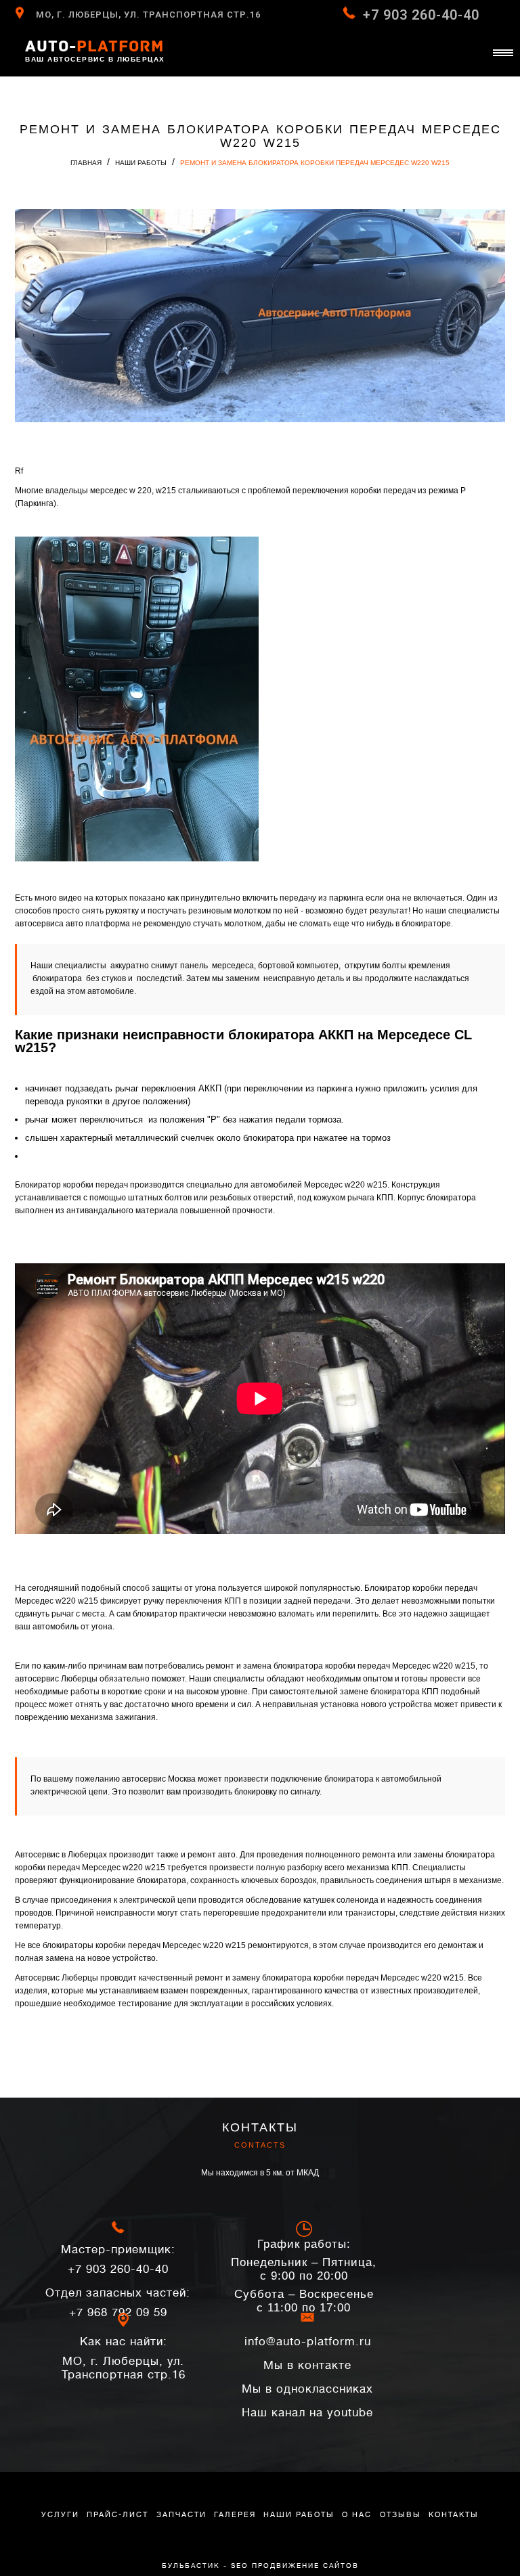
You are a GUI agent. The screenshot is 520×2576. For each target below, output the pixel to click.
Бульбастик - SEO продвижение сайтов (260, 2566)
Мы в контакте (307, 2365)
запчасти (181, 2515)
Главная (86, 163)
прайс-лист (117, 2515)
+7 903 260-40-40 (421, 15)
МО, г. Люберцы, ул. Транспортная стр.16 (148, 15)
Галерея (235, 2515)
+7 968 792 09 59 (118, 2303)
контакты (454, 2515)
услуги (60, 2515)
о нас (357, 2515)
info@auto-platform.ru (308, 2342)
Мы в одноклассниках (307, 2389)
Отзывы (400, 2515)
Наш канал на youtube (307, 2413)
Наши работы (141, 163)
